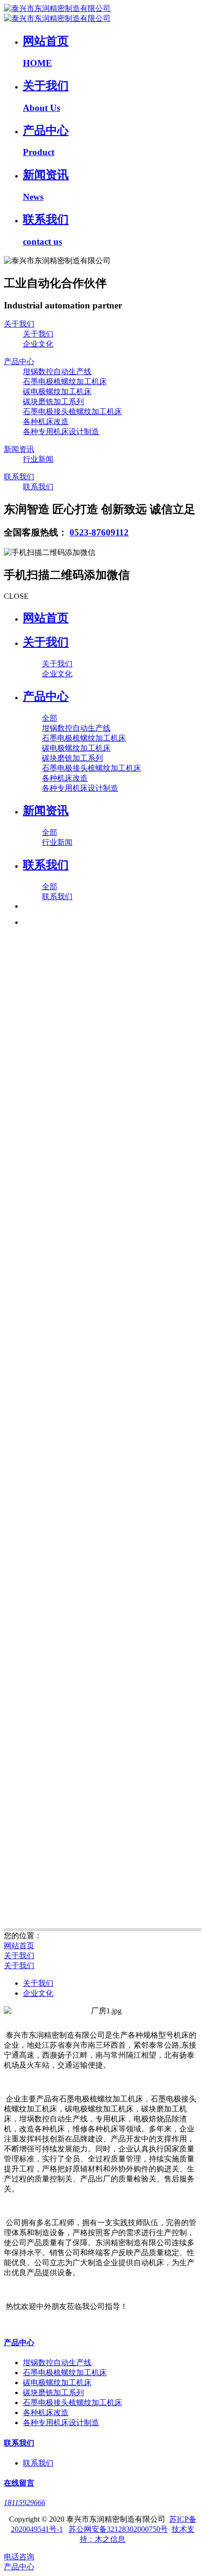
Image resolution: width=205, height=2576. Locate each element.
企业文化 (38, 1993)
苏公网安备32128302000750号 (118, 2529)
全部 (50, 718)
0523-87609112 (99, 532)
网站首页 (46, 618)
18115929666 (25, 2502)
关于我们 (19, 1956)
